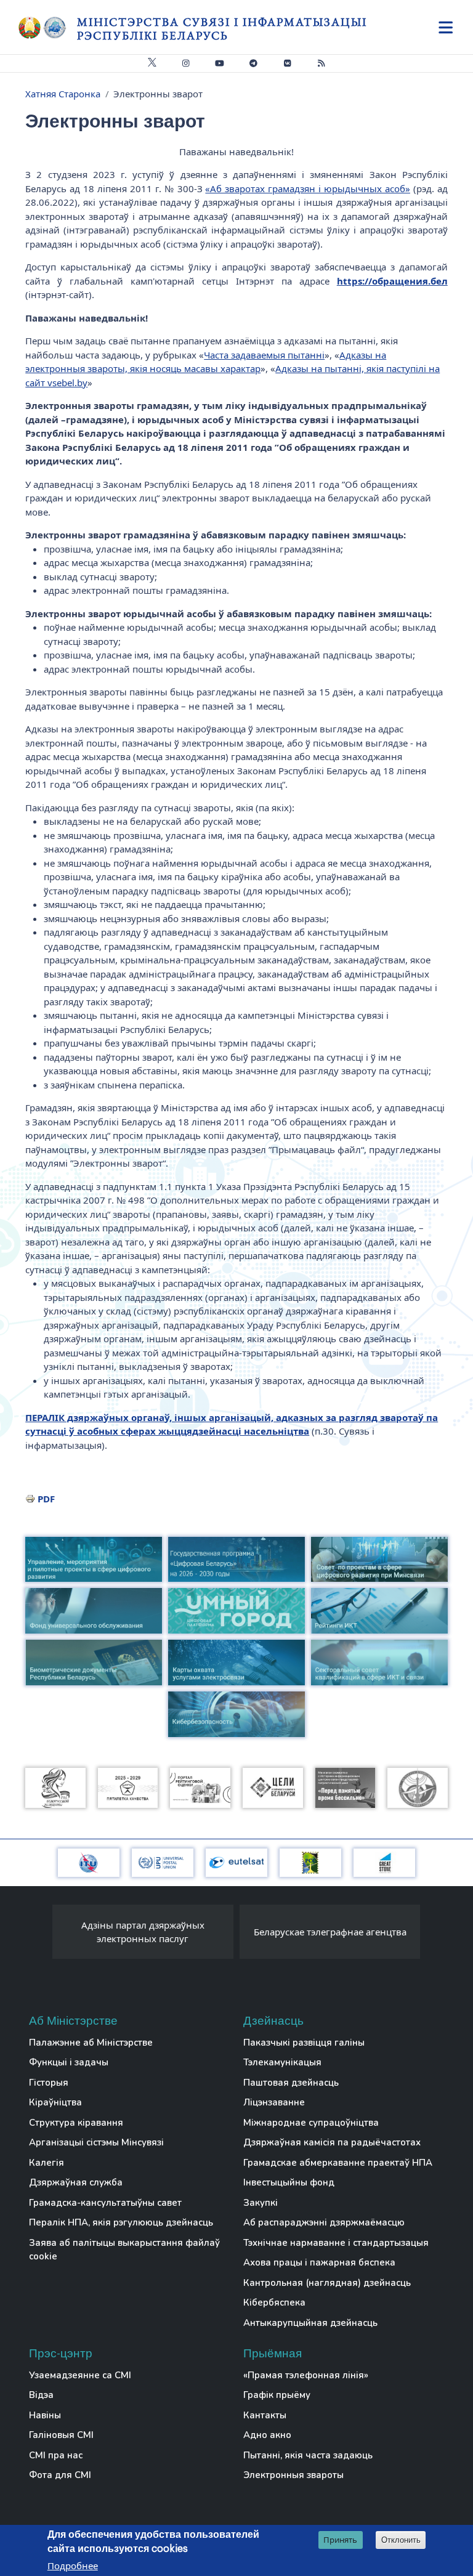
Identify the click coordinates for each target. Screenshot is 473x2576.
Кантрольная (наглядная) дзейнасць (327, 2283)
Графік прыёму (277, 2395)
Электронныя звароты (293, 2475)
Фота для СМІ (60, 2475)
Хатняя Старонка (63, 94)
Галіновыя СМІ (61, 2435)
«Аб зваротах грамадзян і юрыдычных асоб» (308, 188)
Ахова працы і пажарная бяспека (319, 2262)
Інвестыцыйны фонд (289, 2182)
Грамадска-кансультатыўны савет (105, 2203)
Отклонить (401, 2540)
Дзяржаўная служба (76, 2182)
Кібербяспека (274, 2303)
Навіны (45, 2415)
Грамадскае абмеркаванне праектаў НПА (338, 2163)
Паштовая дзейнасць (291, 2083)
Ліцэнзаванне (274, 2102)
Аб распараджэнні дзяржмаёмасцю (324, 2222)
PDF (46, 1499)
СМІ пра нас (56, 2455)
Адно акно (267, 2435)
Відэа (41, 2395)
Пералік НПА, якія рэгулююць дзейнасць (121, 2222)
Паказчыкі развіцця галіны (304, 2043)
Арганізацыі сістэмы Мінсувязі (96, 2142)
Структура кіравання (76, 2123)
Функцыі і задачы (69, 2062)
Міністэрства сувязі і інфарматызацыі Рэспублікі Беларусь (222, 29)
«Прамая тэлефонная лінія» (306, 2375)
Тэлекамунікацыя (282, 2062)
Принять (340, 2540)
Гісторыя (49, 2083)
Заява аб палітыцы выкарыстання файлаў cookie (124, 2250)
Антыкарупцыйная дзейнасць (310, 2323)
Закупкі (261, 2203)
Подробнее (73, 2566)
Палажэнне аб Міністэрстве (91, 2043)
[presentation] (40, 1935)
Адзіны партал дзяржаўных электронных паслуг (143, 1932)
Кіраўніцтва (55, 2102)
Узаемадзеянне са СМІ (80, 2375)
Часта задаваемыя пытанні (264, 355)
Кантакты (265, 2415)
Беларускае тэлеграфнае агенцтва (330, 1932)
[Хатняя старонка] (48, 28)
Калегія (46, 2163)
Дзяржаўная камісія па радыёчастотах (332, 2142)
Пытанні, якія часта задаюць (308, 2455)
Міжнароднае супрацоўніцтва (311, 2123)
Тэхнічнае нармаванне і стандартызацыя (336, 2243)
